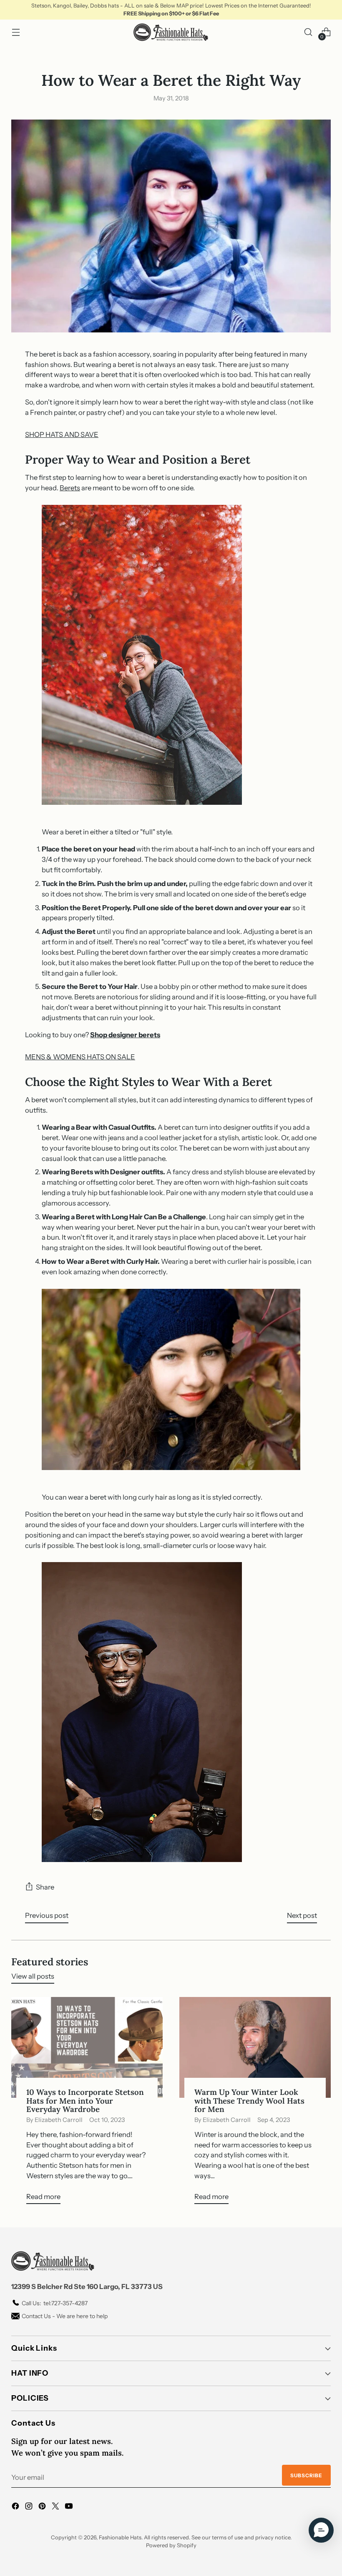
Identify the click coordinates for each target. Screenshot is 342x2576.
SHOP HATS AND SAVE (62, 434)
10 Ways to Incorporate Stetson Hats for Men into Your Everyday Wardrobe (85, 2100)
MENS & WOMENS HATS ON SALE (80, 1057)
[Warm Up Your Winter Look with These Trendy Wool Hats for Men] (255, 2047)
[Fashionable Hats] (171, 32)
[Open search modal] (308, 32)
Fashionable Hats (120, 2537)
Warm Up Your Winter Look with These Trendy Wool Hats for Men (249, 2100)
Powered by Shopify (171, 2545)
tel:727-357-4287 (55, 2303)
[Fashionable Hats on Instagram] (30, 2507)
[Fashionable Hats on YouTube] (70, 2507)
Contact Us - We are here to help (65, 2316)
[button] (321, 2530)
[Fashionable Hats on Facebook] (16, 2507)
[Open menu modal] (16, 32)
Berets (70, 488)
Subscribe (306, 2475)
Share (45, 1887)
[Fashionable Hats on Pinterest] (43, 2507)
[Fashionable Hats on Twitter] (56, 2507)
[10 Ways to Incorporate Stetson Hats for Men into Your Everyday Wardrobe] (87, 2047)
